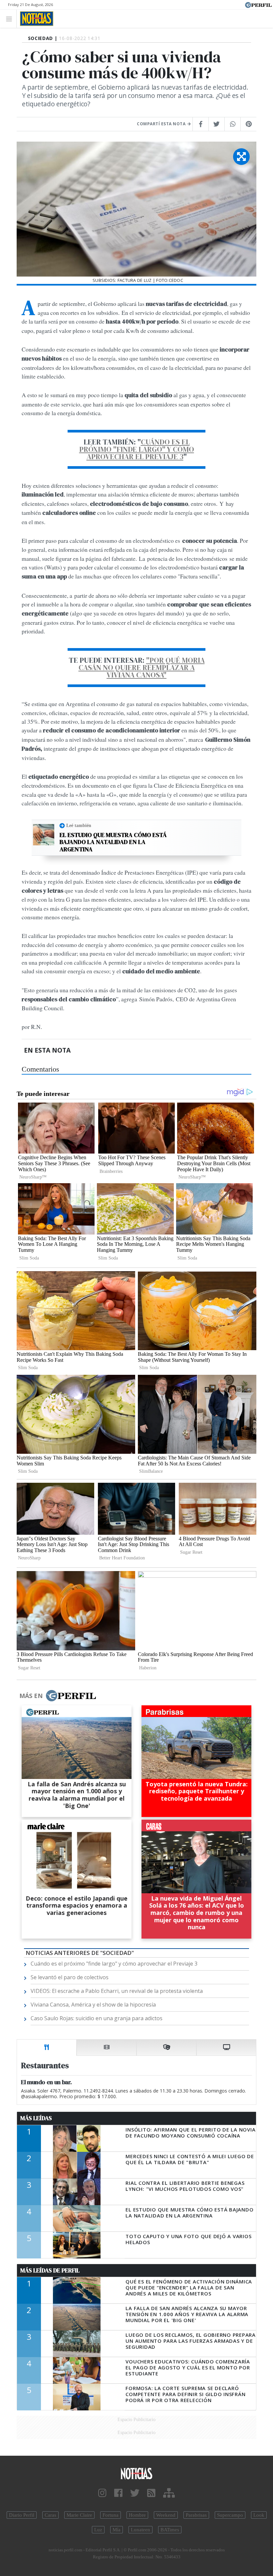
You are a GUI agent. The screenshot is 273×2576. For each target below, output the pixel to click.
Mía (117, 2530)
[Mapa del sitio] (169, 2493)
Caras (50, 2515)
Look (259, 2515)
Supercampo (230, 2515)
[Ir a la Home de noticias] (136, 2473)
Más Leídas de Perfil (50, 2270)
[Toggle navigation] (11, 18)
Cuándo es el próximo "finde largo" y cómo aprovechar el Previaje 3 (137, 449)
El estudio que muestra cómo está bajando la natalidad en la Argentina (113, 842)
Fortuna (111, 2515)
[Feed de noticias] (151, 2493)
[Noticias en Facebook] (118, 2493)
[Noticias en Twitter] (135, 2493)
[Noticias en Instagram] (102, 2493)
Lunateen (140, 2530)
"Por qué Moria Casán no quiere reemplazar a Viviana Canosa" (142, 667)
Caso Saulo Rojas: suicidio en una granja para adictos (97, 2018)
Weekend (166, 2515)
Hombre (137, 2515)
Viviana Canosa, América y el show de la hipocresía (93, 2005)
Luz (98, 2530)
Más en (31, 1696)
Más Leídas (36, 2118)
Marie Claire (79, 2515)
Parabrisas (196, 2515)
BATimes (170, 2530)
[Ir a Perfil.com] (258, 4)
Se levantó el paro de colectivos (70, 1977)
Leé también (79, 825)
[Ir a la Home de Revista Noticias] (35, 19)
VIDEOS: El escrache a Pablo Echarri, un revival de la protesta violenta (117, 1991)
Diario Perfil (22, 2515)
